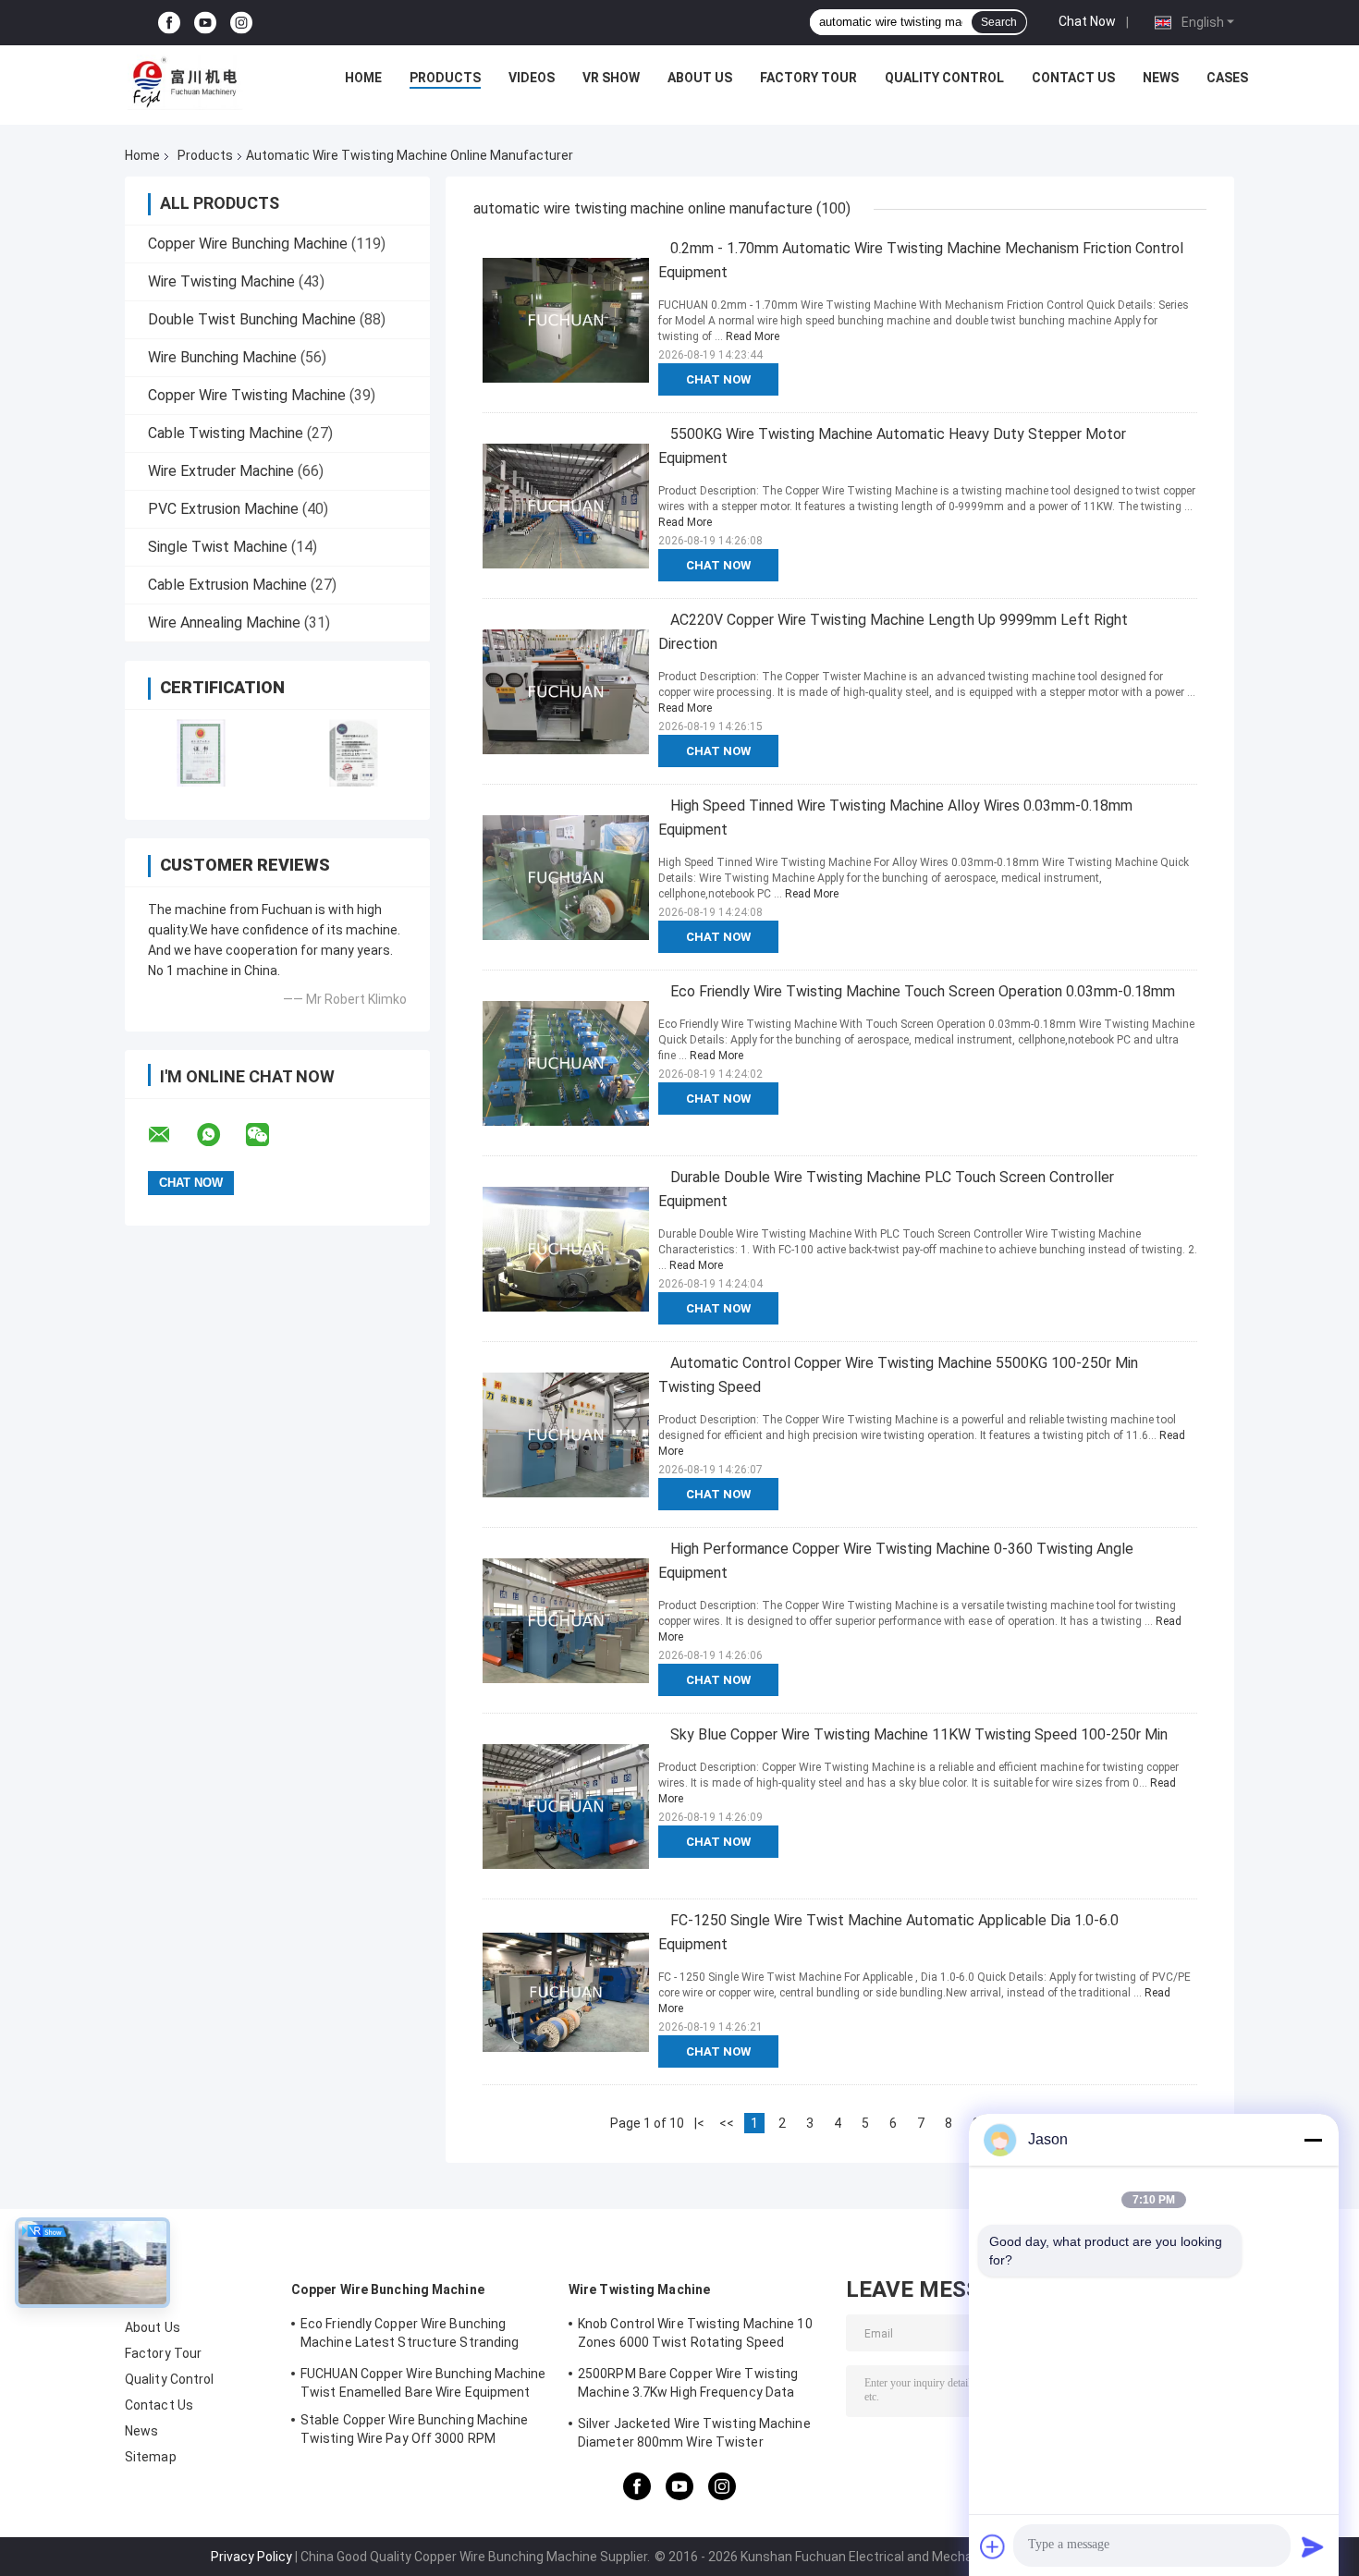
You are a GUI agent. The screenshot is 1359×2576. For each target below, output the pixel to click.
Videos (532, 78)
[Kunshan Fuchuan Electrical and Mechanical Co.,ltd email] (171, 1135)
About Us (700, 78)
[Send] (1313, 2546)
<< (727, 2123)
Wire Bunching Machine (222, 357)
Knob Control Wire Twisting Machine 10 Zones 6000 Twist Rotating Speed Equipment (695, 2336)
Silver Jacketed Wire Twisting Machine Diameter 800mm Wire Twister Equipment (694, 2436)
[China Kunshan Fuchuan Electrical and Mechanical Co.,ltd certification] (201, 753)
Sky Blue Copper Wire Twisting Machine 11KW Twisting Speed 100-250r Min (919, 1734)
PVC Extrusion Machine (223, 509)
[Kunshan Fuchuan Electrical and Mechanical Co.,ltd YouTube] (205, 23)
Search (999, 22)
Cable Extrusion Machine (227, 585)
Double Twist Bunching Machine (252, 319)
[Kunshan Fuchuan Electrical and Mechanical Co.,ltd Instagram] (241, 23)
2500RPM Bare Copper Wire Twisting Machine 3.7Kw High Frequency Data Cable (688, 2386)
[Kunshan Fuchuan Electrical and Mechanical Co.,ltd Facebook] (169, 23)
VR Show (611, 78)
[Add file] (993, 2546)
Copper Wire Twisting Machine (247, 395)
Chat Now (1087, 21)
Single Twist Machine (218, 547)
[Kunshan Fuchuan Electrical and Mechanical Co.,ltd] (185, 82)
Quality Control (944, 78)
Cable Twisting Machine (226, 433)
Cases (1227, 78)
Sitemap (151, 2457)
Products (445, 78)
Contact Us (1073, 78)
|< (699, 2123)
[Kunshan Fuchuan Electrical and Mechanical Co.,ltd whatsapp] (220, 1135)
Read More (753, 336)
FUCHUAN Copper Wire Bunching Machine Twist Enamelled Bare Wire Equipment (423, 2383)
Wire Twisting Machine (221, 281)
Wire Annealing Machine (224, 623)
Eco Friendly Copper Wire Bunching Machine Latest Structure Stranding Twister (410, 2336)
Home (363, 78)
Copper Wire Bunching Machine (248, 244)
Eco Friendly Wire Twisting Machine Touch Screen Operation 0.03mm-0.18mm (923, 991)
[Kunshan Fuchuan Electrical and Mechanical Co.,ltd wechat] (269, 1135)
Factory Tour (808, 78)
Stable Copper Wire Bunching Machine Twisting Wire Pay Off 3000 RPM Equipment (415, 2432)
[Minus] (1313, 2140)
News (1161, 78)
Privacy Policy (251, 2557)
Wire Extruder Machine (221, 471)
